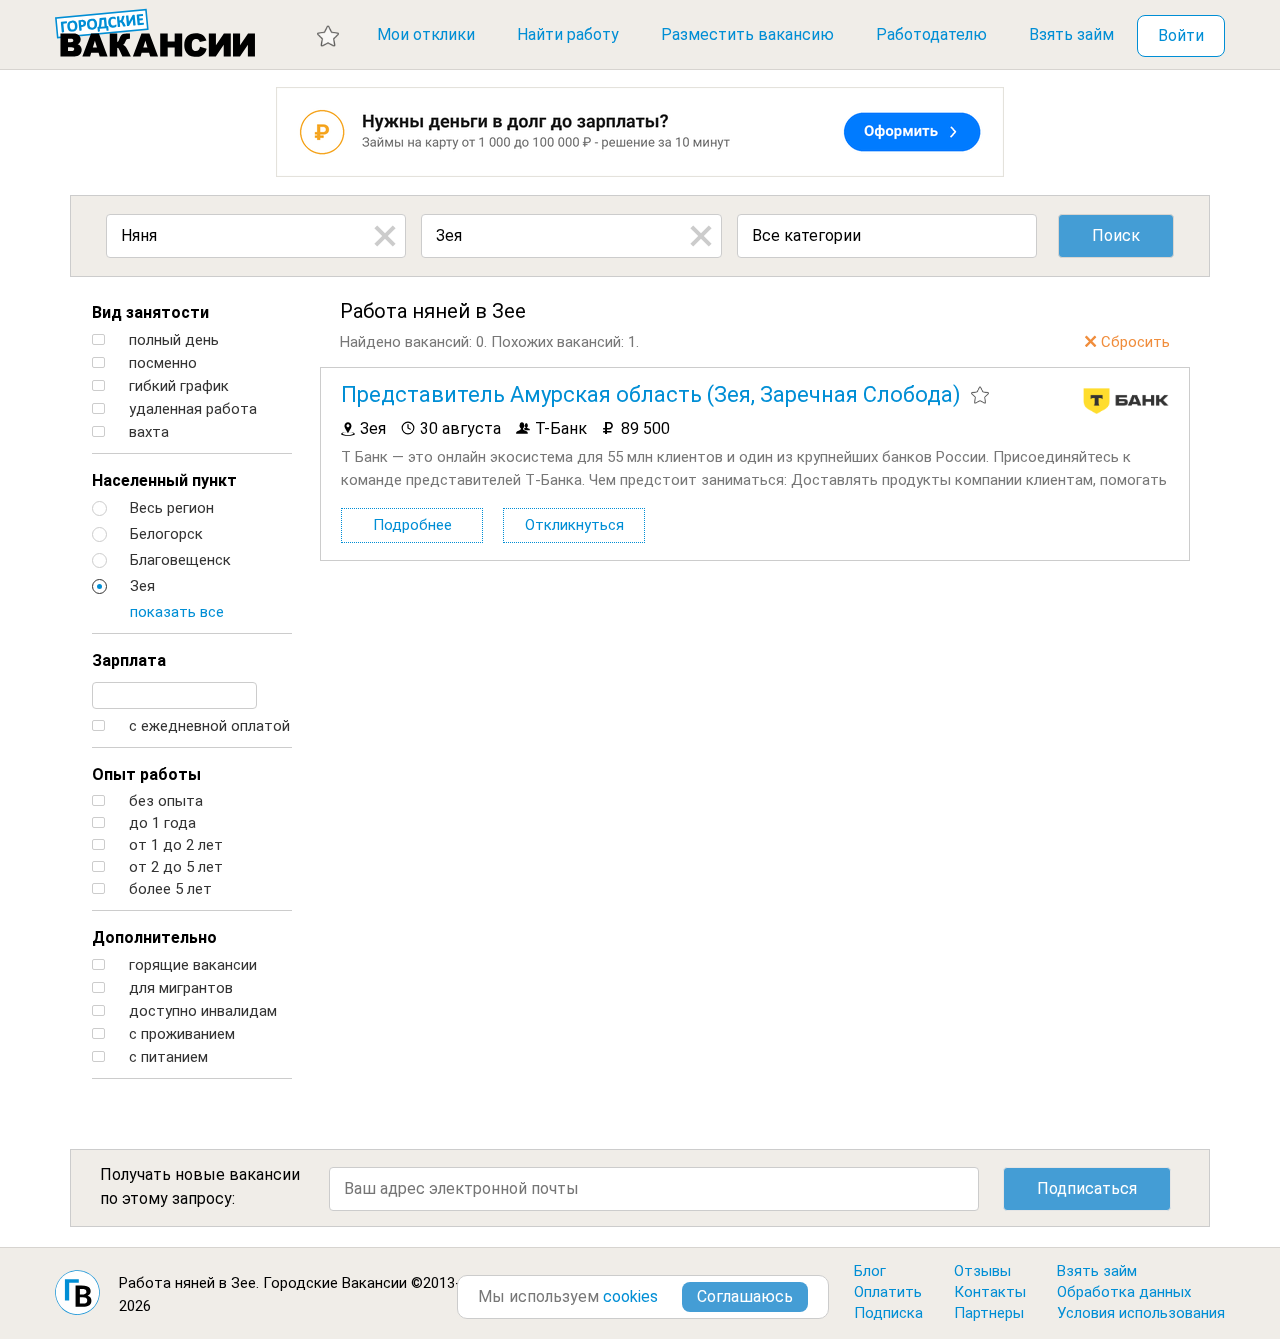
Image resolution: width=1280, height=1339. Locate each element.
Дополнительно (154, 937)
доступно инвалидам (201, 1011)
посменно (161, 363)
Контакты (990, 1292)
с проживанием (180, 1034)
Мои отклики (426, 34)
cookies (630, 1296)
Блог (870, 1271)
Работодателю (931, 34)
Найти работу (568, 34)
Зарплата (129, 660)
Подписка (888, 1313)
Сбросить (1135, 342)
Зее (243, 1283)
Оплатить (888, 1292)
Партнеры (989, 1313)
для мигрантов (179, 988)
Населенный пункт (164, 480)
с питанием (166, 1057)
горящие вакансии (191, 965)
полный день (172, 340)
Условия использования (1141, 1313)
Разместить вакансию (747, 34)
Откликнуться (574, 525)
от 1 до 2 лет (174, 845)
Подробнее (412, 525)
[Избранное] (328, 34)
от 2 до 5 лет (174, 867)
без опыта (164, 801)
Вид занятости (150, 312)
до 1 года (160, 823)
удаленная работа (191, 409)
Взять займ (1071, 34)
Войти (1181, 35)
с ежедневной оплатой (207, 726)
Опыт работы (146, 774)
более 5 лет (168, 889)
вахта (147, 432)
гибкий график (177, 386)
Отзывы (982, 1271)
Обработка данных (1124, 1292)
